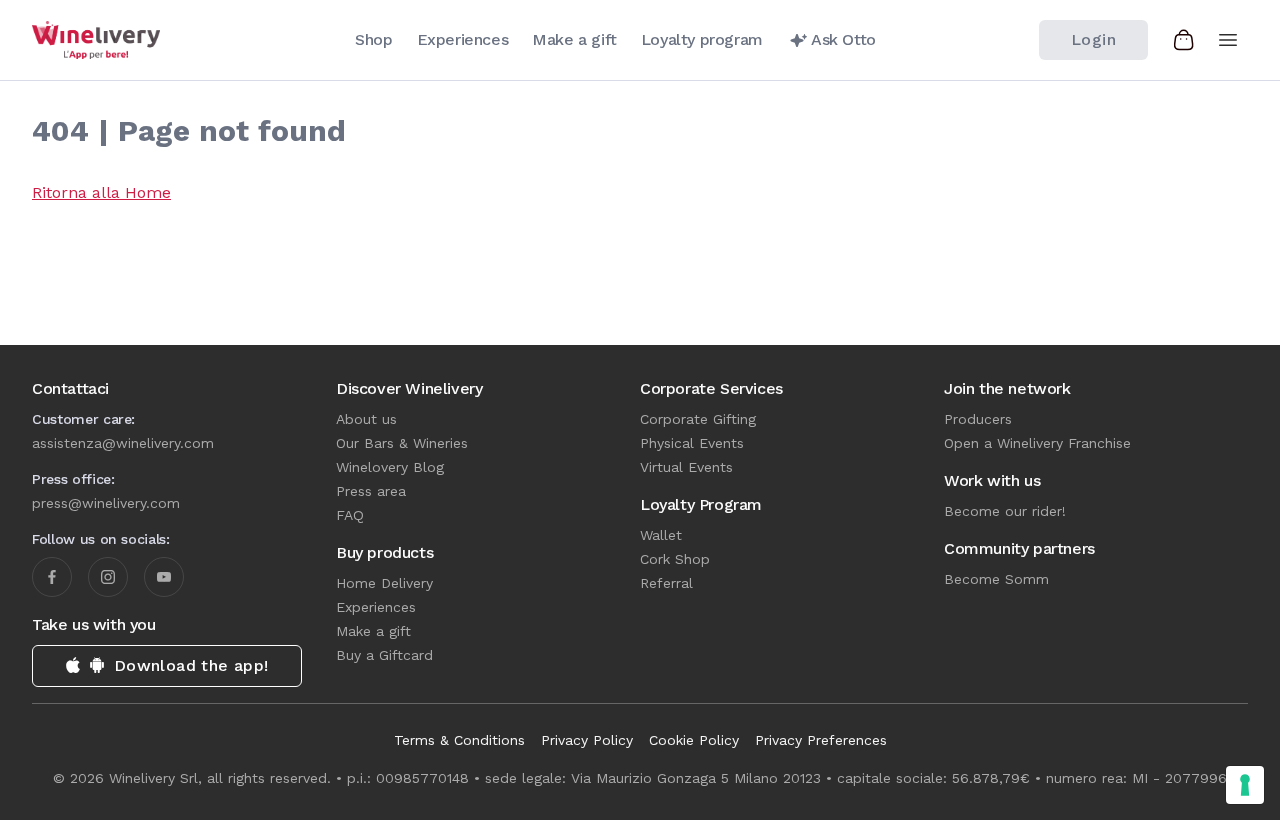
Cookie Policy (694, 740)
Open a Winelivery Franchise (1037, 443)
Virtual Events (686, 467)
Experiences (376, 607)
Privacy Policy (587, 740)
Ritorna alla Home (101, 192)
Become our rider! (1005, 511)
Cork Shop (675, 559)
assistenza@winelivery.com (123, 443)
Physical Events (692, 443)
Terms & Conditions (459, 740)
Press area (371, 491)
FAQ (350, 515)
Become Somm (996, 579)
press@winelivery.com (106, 503)
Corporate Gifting (698, 419)
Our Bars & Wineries (402, 443)
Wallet (661, 535)
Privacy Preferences (821, 740)
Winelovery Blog (390, 467)
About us (366, 419)
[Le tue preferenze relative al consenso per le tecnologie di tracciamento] (1245, 785)
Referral (666, 583)
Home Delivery (384, 583)
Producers (978, 419)
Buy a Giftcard (384, 655)
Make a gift (373, 631)
